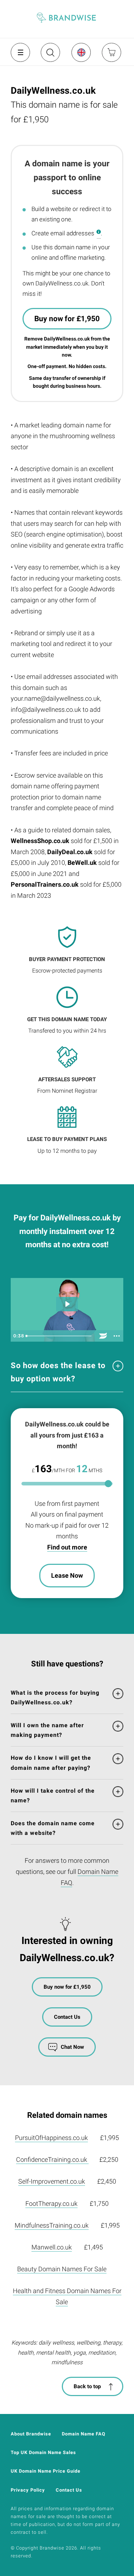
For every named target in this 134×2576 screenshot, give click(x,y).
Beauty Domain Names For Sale (62, 2269)
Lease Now (67, 1575)
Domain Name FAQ (84, 2434)
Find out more (67, 1547)
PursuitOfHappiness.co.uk (51, 2138)
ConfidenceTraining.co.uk (52, 2159)
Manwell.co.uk (52, 2247)
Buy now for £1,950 (67, 319)
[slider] (59, 1336)
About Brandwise (31, 2434)
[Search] (50, 55)
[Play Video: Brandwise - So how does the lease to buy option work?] (67, 1304)
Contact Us (67, 2017)
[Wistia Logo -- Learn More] (103, 1336)
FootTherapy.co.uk (51, 2203)
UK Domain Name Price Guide (46, 2471)
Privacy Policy (28, 2490)
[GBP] (81, 52)
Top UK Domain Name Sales (43, 2452)
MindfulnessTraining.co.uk (52, 2225)
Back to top (87, 2386)
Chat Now (72, 2047)
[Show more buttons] (116, 1336)
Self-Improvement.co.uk (52, 2181)
